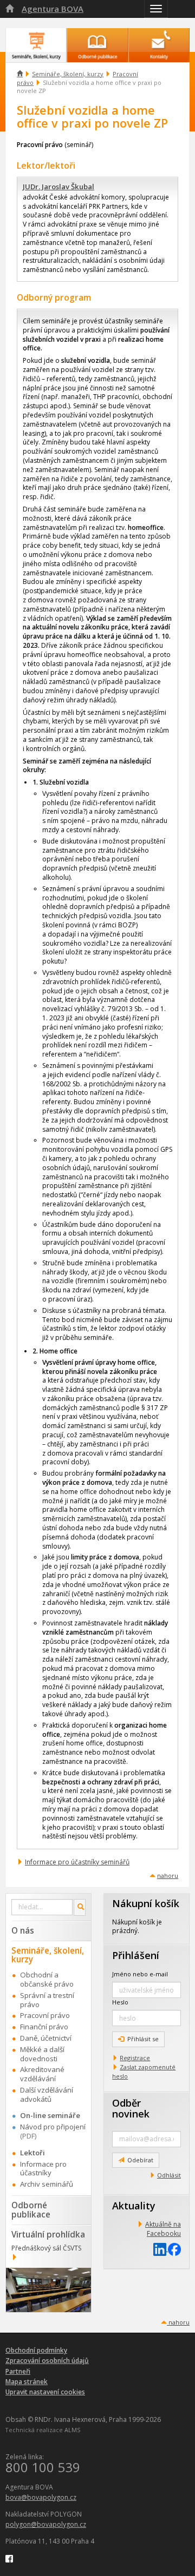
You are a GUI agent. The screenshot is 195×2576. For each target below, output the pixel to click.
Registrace (135, 2058)
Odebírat (140, 2160)
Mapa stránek (27, 2382)
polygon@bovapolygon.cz (46, 2524)
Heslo (120, 2002)
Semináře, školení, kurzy (68, 74)
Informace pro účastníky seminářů (77, 1862)
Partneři (18, 2371)
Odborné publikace (31, 2210)
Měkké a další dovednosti (42, 2054)
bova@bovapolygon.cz (41, 2497)
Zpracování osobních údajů (47, 2361)
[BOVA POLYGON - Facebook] (9, 2558)
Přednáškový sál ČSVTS (46, 2248)
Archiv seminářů (47, 2184)
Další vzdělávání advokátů (47, 2094)
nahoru (168, 1875)
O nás (23, 1930)
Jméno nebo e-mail (140, 1974)
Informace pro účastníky (43, 2169)
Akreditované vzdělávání (42, 2074)
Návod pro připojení (53, 2127)
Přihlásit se (143, 2039)
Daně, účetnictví (46, 2038)
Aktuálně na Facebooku (163, 2229)
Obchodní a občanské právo (47, 1979)
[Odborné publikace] (97, 40)
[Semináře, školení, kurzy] (36, 40)
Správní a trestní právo (47, 2000)
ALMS (72, 2430)
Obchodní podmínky (36, 2350)
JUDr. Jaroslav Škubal (58, 187)
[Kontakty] (159, 40)
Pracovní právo (45, 2015)
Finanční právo (44, 2027)
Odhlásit (169, 2175)
